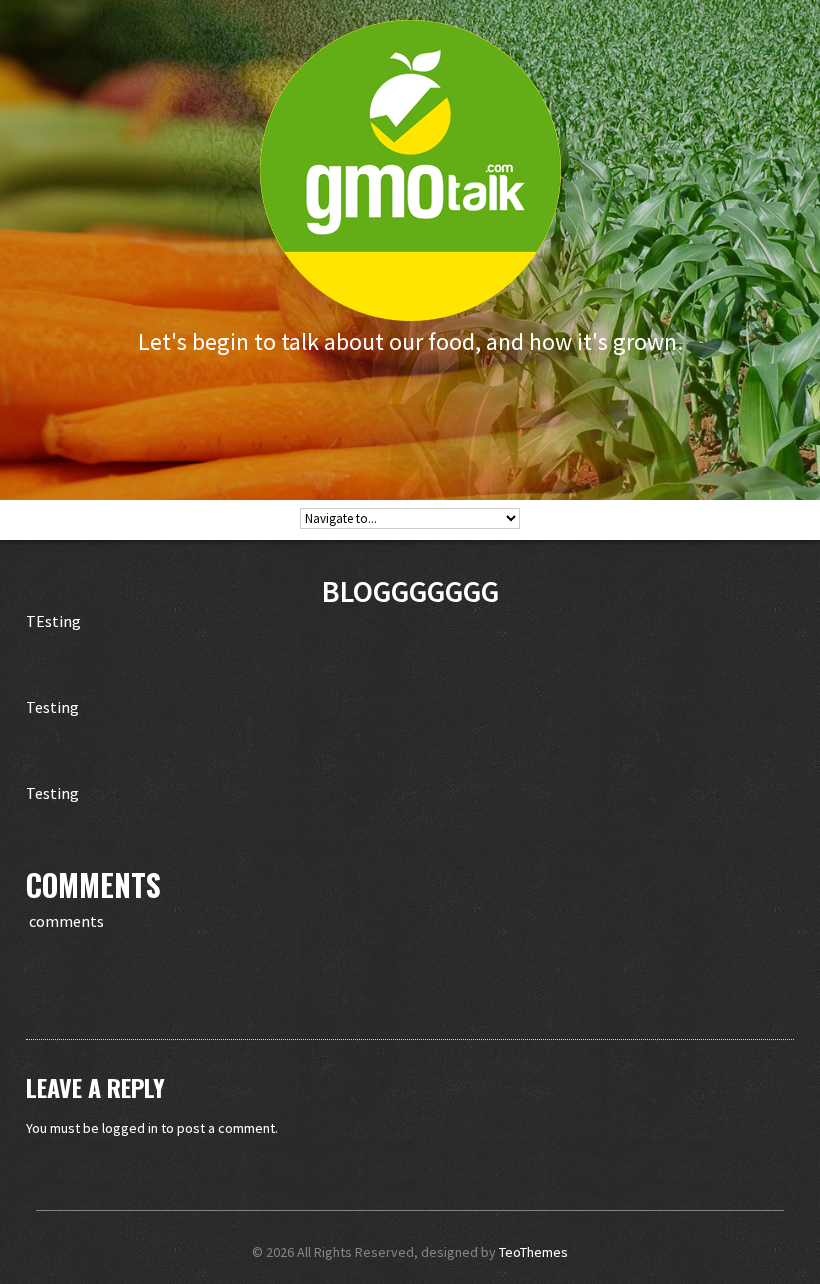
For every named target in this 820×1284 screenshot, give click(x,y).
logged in (130, 1128)
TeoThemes (533, 1252)
